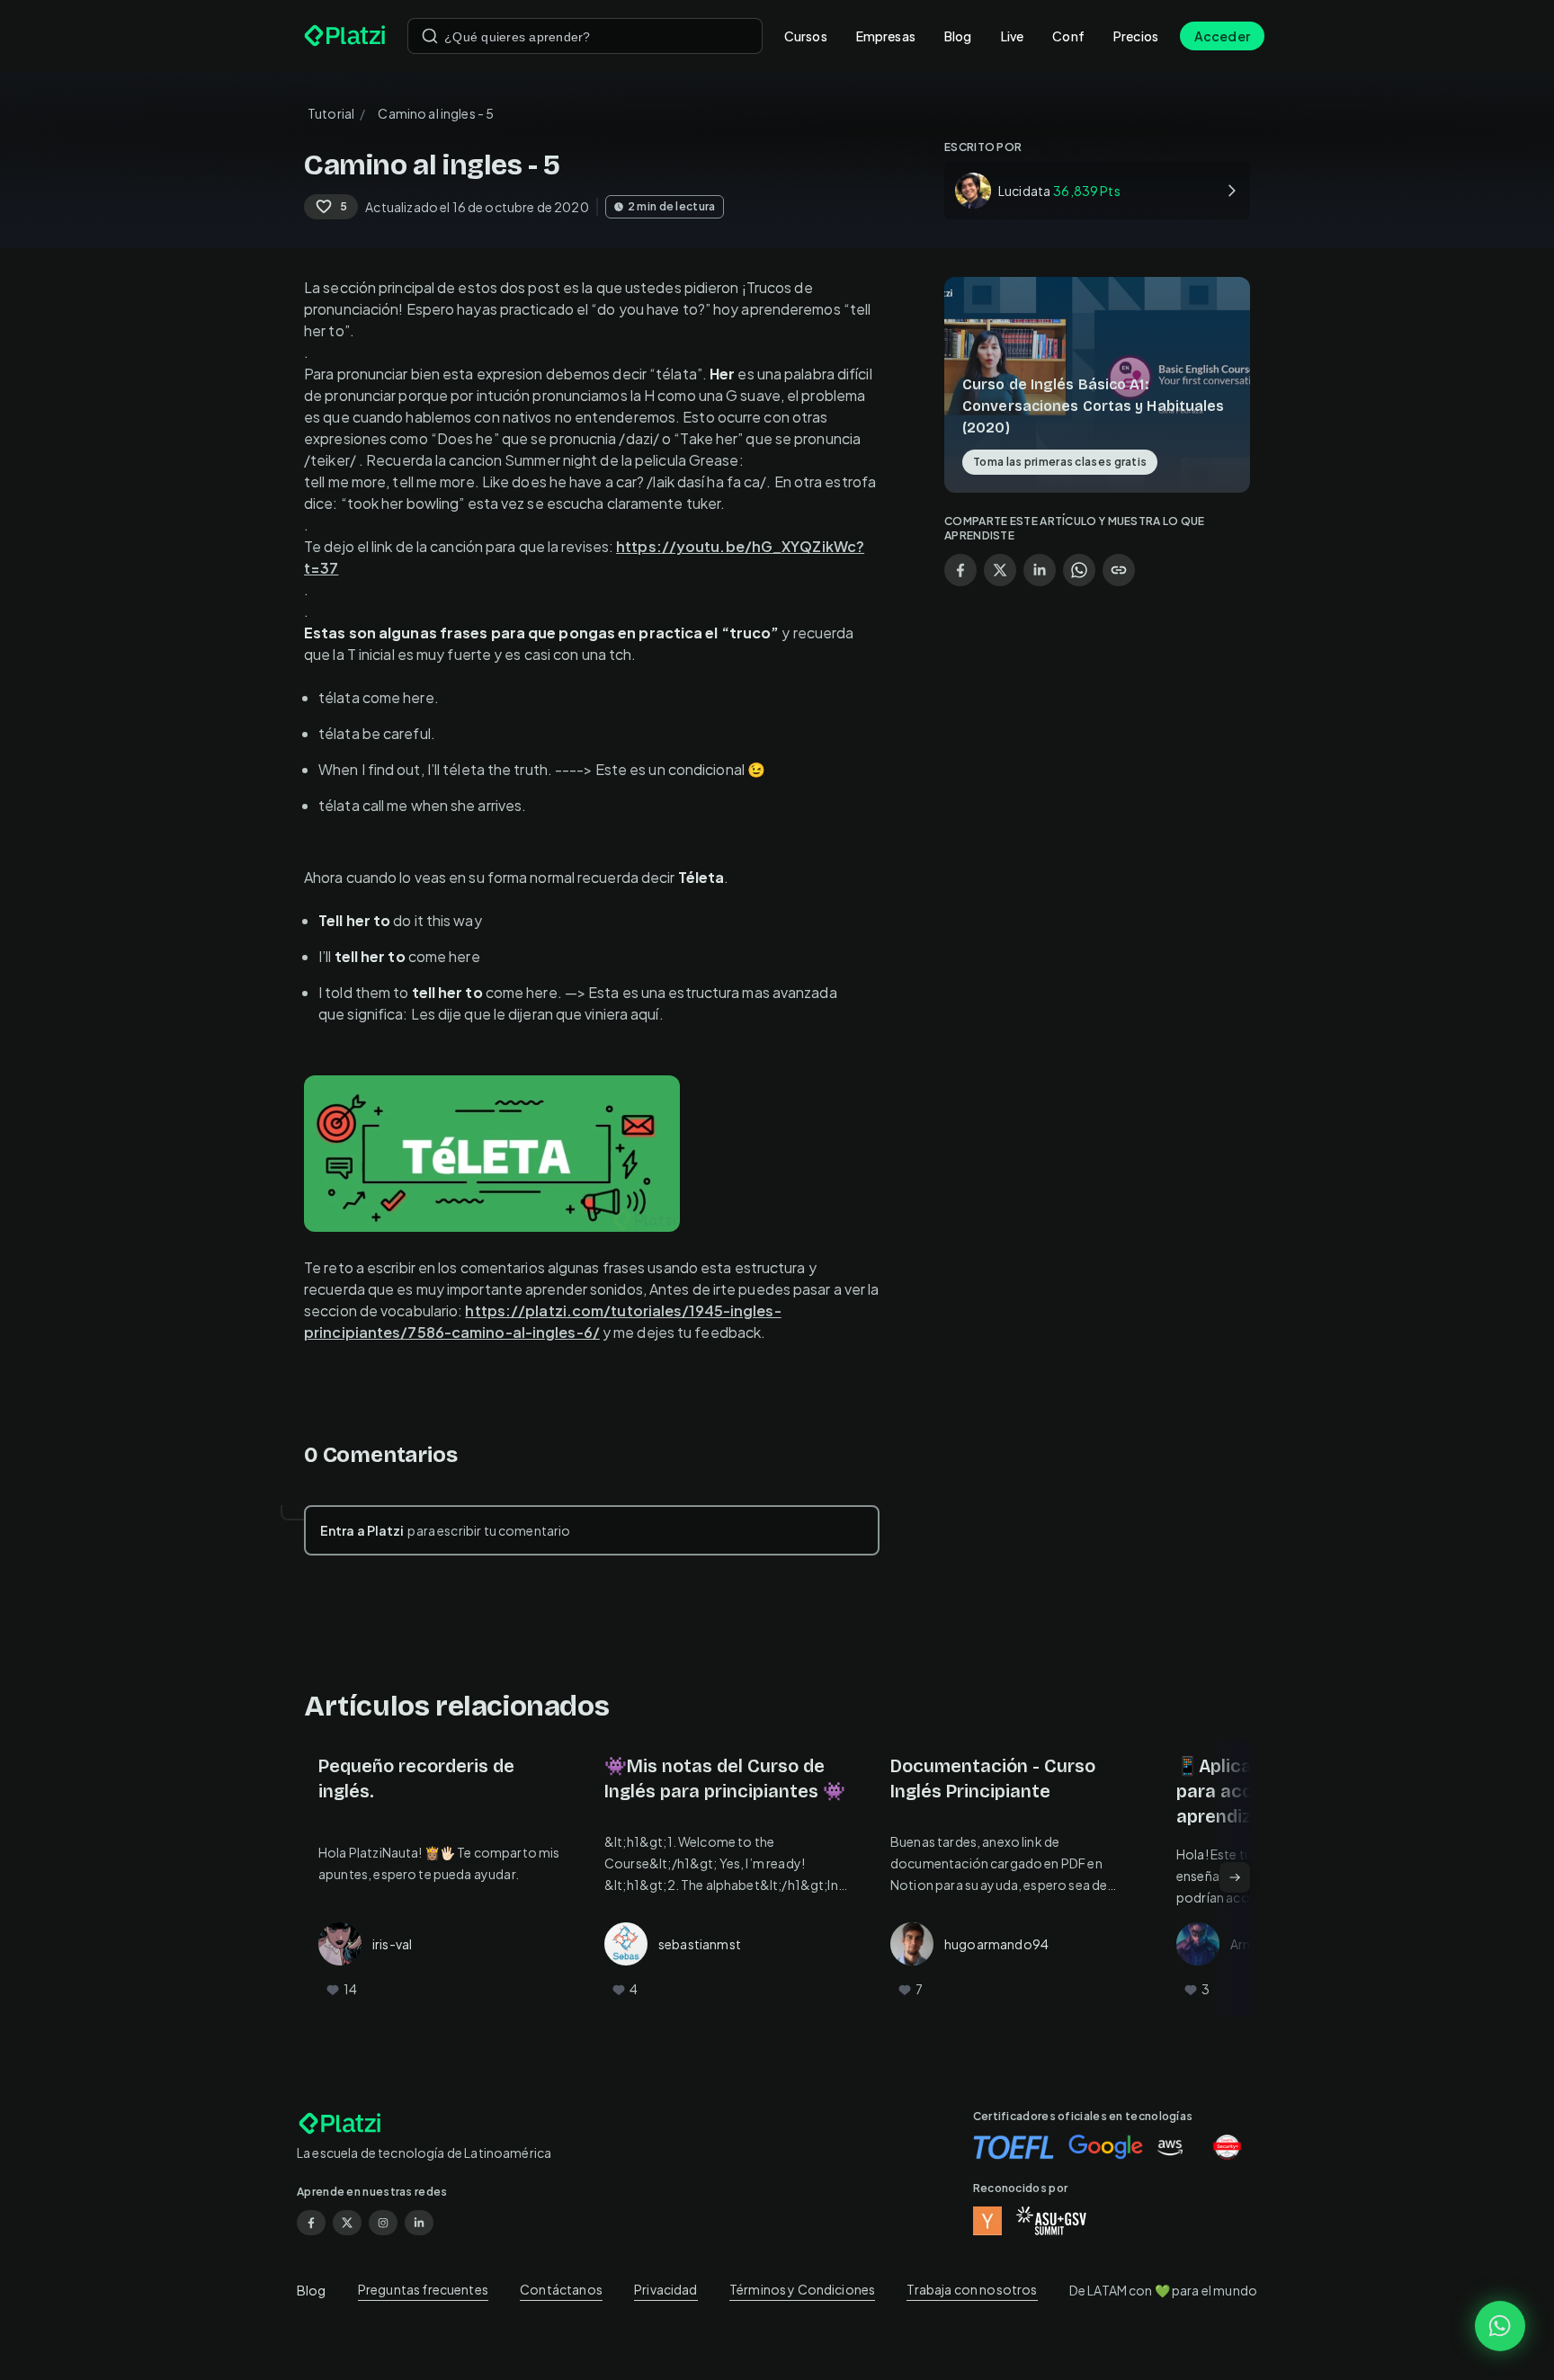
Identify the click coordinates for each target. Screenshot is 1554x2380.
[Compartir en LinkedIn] (1040, 570)
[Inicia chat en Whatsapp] (1500, 2326)
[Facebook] (311, 2223)
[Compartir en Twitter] (1000, 570)
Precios (1136, 36)
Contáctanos (561, 2289)
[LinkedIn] (419, 2223)
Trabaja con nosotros (972, 2289)
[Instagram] (383, 2223)
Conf (1068, 36)
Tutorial (331, 113)
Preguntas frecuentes (423, 2289)
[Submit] (430, 36)
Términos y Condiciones (802, 2289)
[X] (347, 2223)
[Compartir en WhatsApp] (1079, 570)
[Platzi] (345, 36)
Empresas (886, 36)
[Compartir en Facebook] (960, 570)
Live (1013, 36)
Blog (958, 36)
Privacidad (666, 2289)
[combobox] (585, 36)
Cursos (806, 36)
